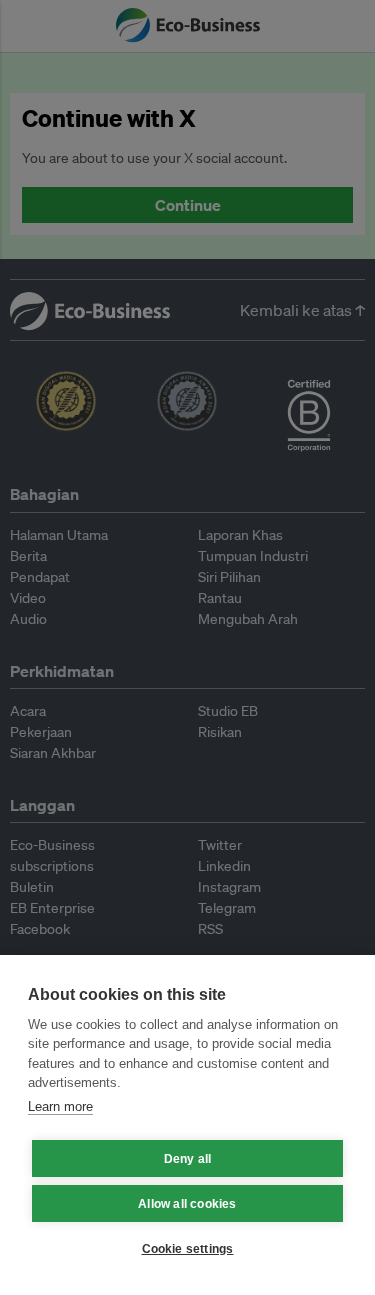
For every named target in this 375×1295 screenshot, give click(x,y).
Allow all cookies (187, 1204)
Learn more (60, 1106)
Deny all (188, 1159)
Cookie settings (188, 1249)
